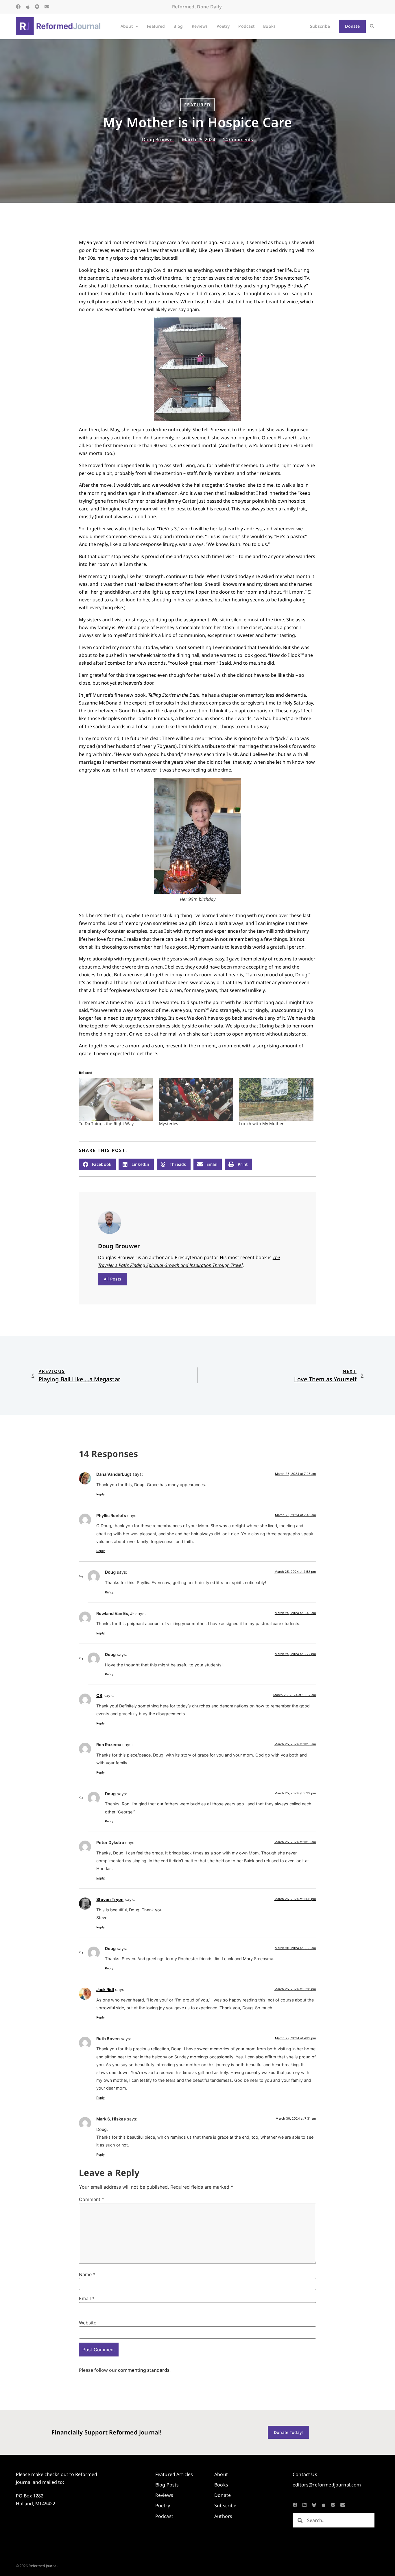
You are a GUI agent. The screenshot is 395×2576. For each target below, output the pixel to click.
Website (88, 2323)
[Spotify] (37, 7)
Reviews (200, 26)
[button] (372, 26)
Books (269, 26)
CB (99, 1695)
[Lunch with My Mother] (276, 1100)
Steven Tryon (110, 1899)
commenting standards (144, 2370)
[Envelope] (47, 7)
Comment (92, 2199)
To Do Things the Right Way (106, 1123)
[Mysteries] (196, 1100)
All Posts (113, 1279)
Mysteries (169, 1123)
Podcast (246, 26)
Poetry (223, 26)
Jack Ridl (105, 1989)
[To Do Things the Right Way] (116, 1100)
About (127, 26)
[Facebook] (18, 7)
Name (87, 2274)
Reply (100, 1494)
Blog (178, 26)
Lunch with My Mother (261, 1123)
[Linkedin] (304, 2505)
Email (87, 2298)
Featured (156, 26)
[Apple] (28, 7)
